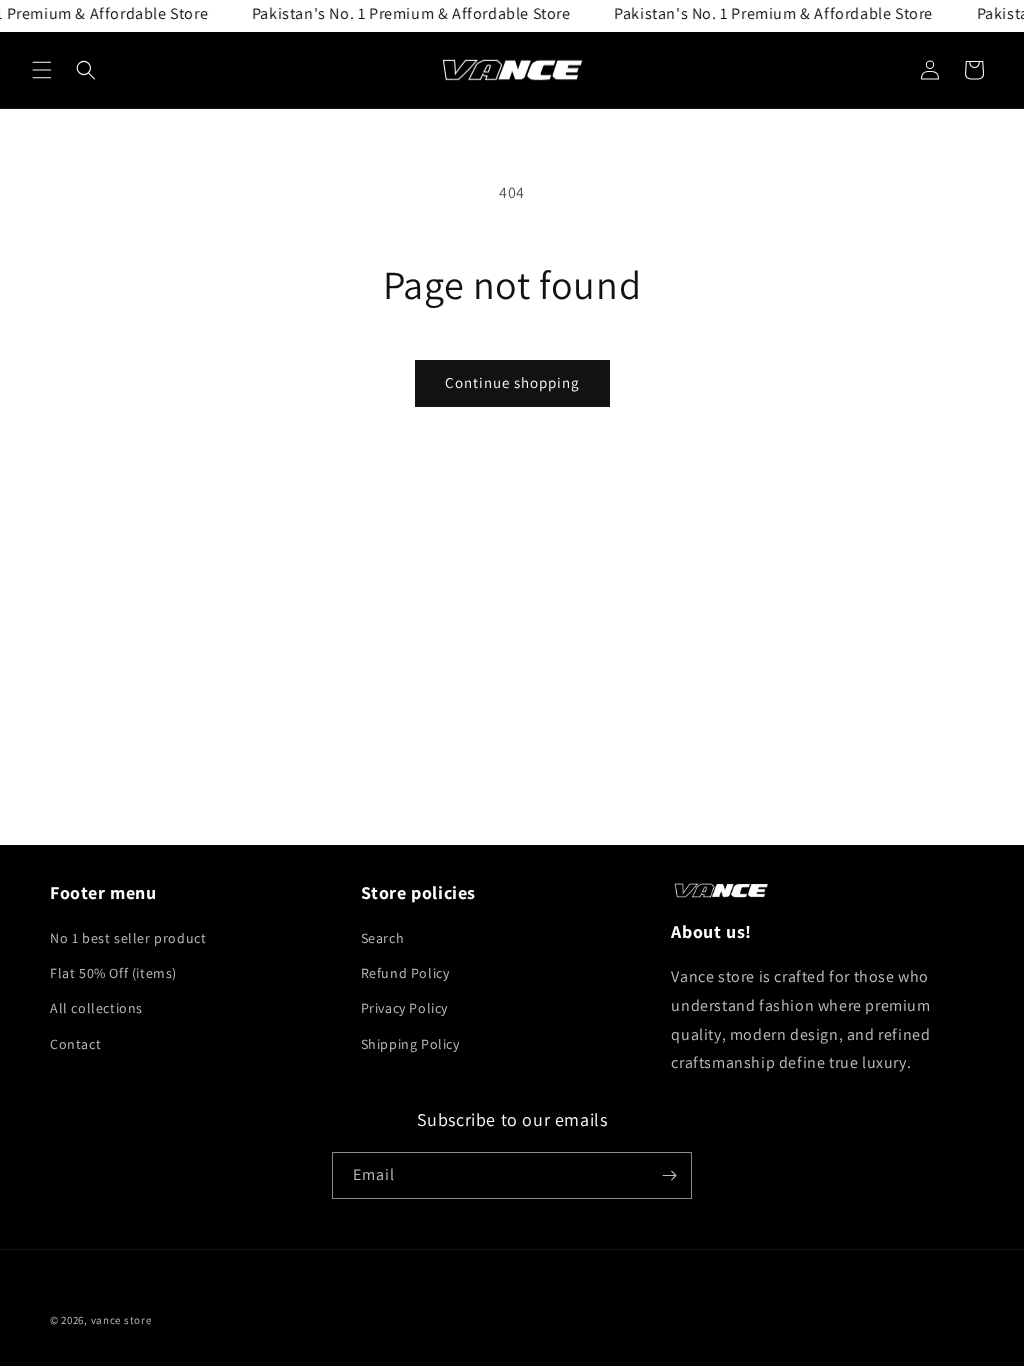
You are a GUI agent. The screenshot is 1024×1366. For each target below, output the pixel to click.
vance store (121, 1320)
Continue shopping (512, 382)
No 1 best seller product (128, 938)
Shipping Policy (410, 1044)
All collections (96, 1008)
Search (383, 938)
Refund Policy (405, 973)
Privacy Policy (404, 1008)
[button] (42, 70)
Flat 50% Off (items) (113, 973)
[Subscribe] (669, 1175)
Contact (75, 1044)
